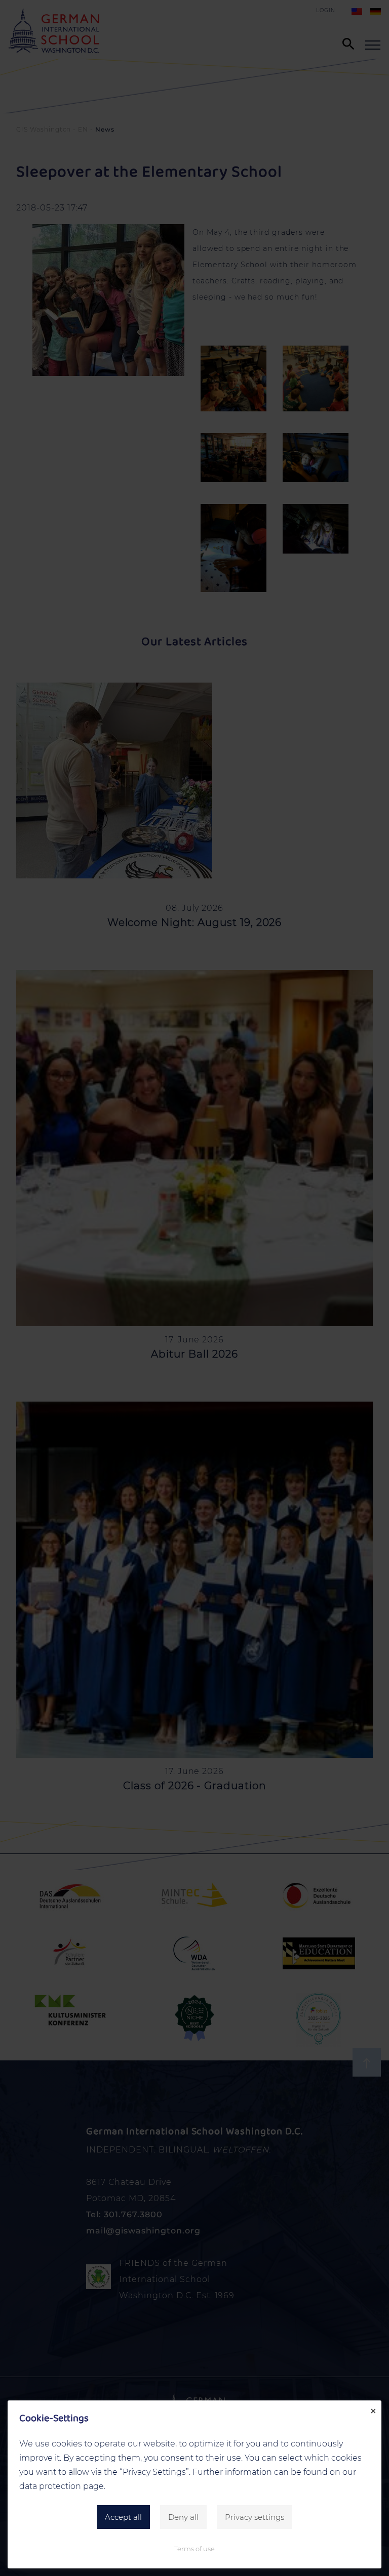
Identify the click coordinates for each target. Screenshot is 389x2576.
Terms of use (194, 2549)
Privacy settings (255, 2517)
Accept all (123, 2517)
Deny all (183, 2517)
